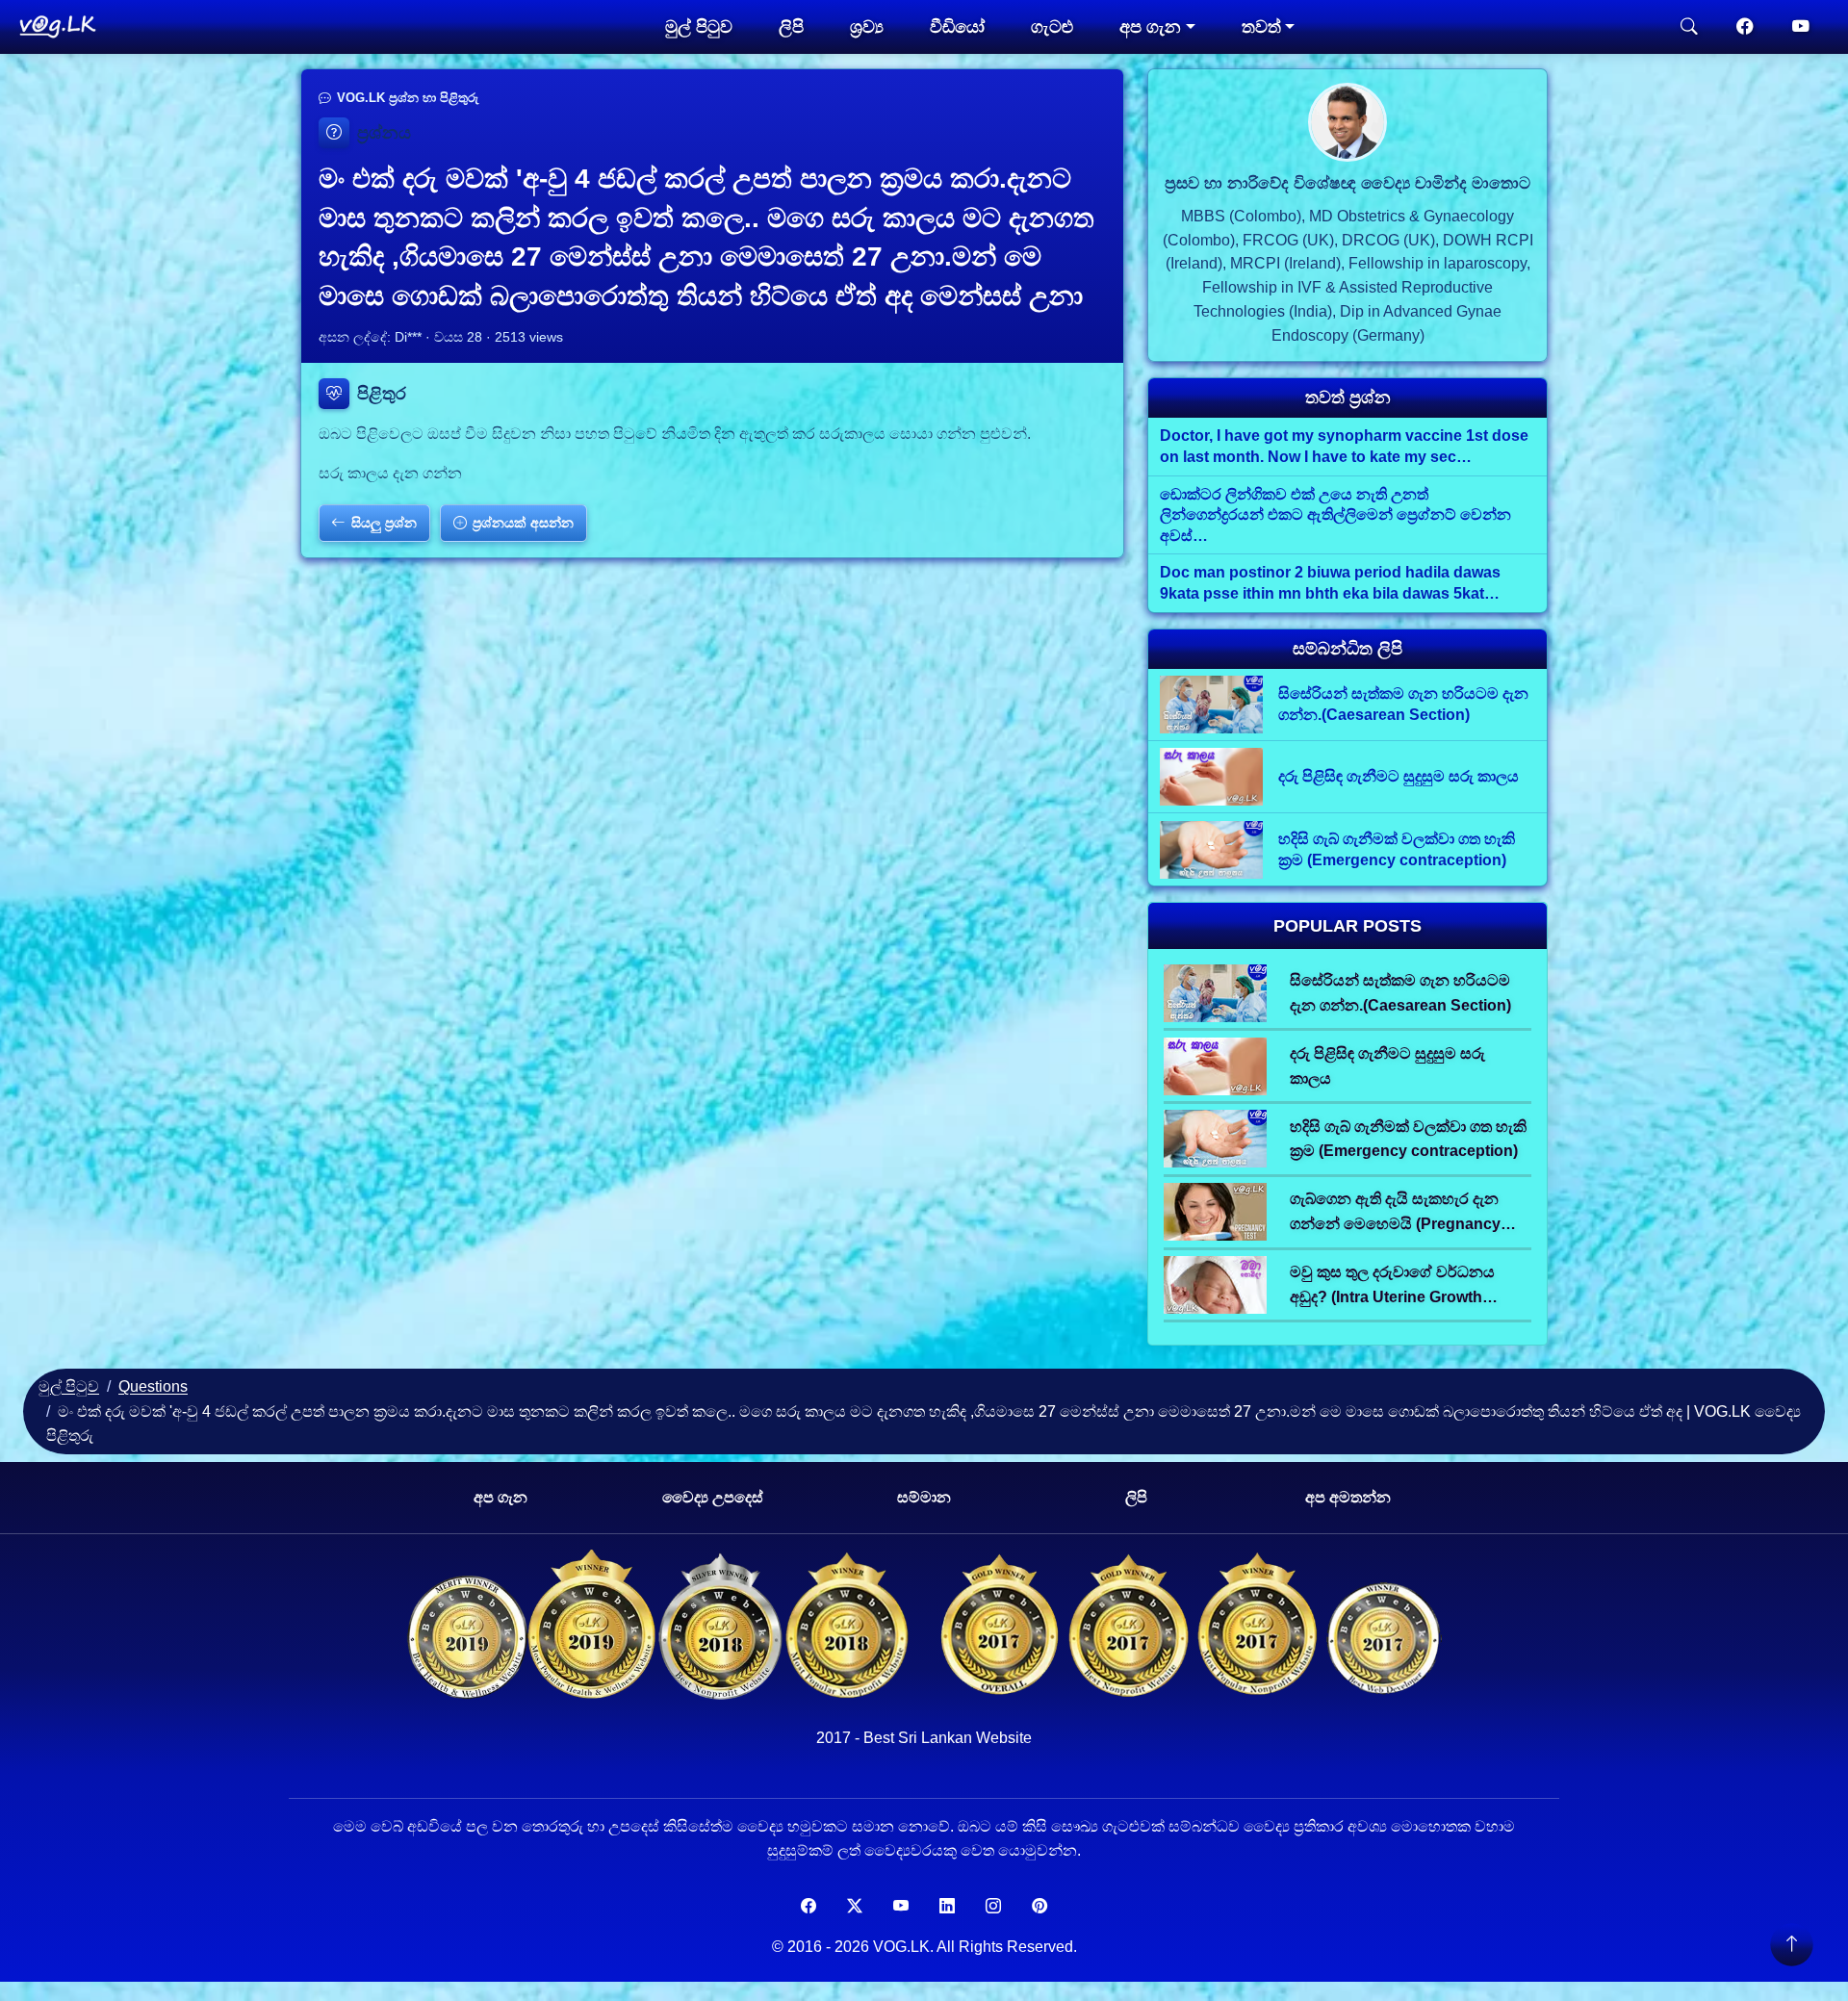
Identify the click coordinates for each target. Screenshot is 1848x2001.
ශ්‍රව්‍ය (867, 27)
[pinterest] (1039, 1907)
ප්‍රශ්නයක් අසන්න (523, 523)
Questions (153, 1386)
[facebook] (1745, 27)
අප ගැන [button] (1150, 27)
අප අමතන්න (1348, 1497)
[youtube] (1801, 27)
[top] (1791, 1944)
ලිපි (791, 27)
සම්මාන (924, 1497)
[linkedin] (947, 1907)
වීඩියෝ (957, 27)
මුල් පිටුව (699, 27)
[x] (855, 1907)
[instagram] (993, 1907)
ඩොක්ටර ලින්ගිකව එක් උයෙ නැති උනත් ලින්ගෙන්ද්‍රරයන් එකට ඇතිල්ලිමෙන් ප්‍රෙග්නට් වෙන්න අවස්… (1335, 515)
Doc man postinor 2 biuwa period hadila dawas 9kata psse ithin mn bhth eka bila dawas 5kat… (1330, 583)
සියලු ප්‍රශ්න (384, 523)
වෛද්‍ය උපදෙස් (713, 1497)
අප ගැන (500, 1497)
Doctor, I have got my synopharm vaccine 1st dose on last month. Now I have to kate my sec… (1344, 446)
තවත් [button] (1261, 27)
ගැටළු (1052, 27)
